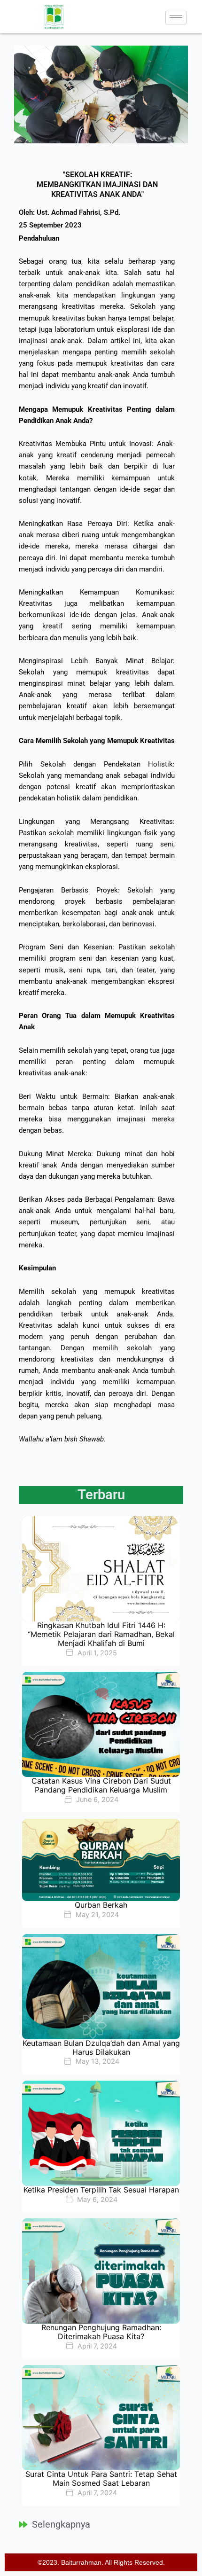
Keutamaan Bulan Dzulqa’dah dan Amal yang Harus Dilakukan (101, 2047)
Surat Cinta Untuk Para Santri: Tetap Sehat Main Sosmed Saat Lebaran (101, 2478)
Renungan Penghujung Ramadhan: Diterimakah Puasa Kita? (101, 2332)
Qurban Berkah (101, 1905)
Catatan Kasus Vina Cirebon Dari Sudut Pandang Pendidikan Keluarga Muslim (101, 1785)
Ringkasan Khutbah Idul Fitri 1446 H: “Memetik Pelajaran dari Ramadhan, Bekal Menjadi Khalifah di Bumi (101, 1634)
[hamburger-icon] (176, 18)
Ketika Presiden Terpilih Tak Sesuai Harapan (101, 2190)
